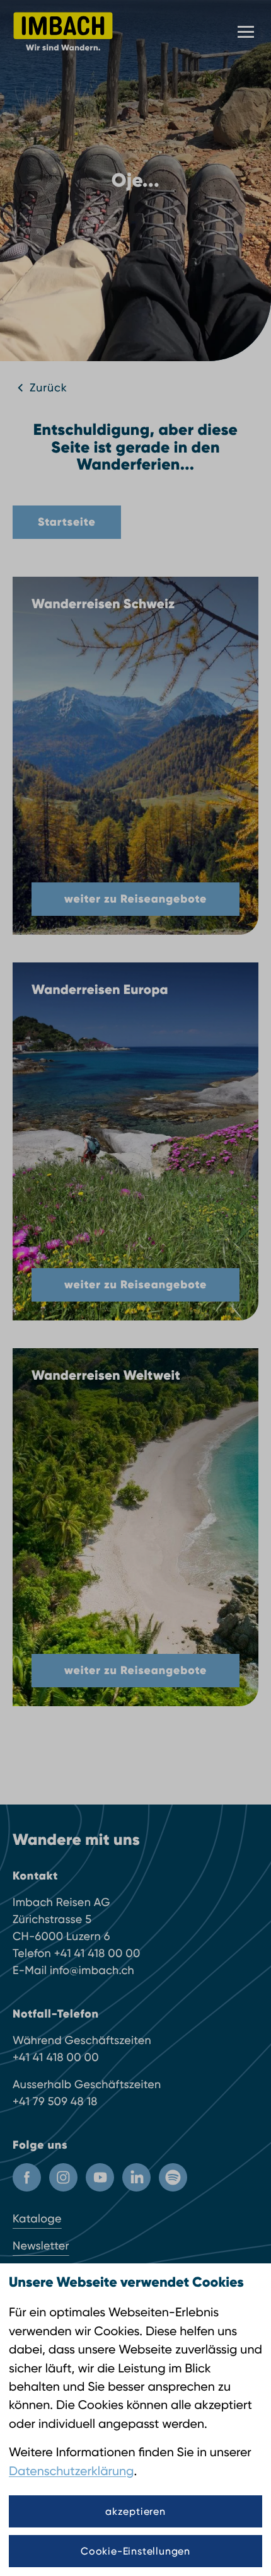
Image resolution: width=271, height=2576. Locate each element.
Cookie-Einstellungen (135, 2551)
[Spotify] (173, 2177)
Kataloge (37, 2219)
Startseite (67, 522)
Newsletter (41, 2246)
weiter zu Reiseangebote (136, 899)
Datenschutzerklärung (71, 2471)
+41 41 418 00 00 (97, 1954)
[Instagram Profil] (63, 2177)
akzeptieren (135, 2511)
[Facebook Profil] (27, 2177)
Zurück (49, 388)
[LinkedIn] (136, 2177)
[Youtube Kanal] (100, 2177)
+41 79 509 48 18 (55, 2102)
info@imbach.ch (92, 1971)
